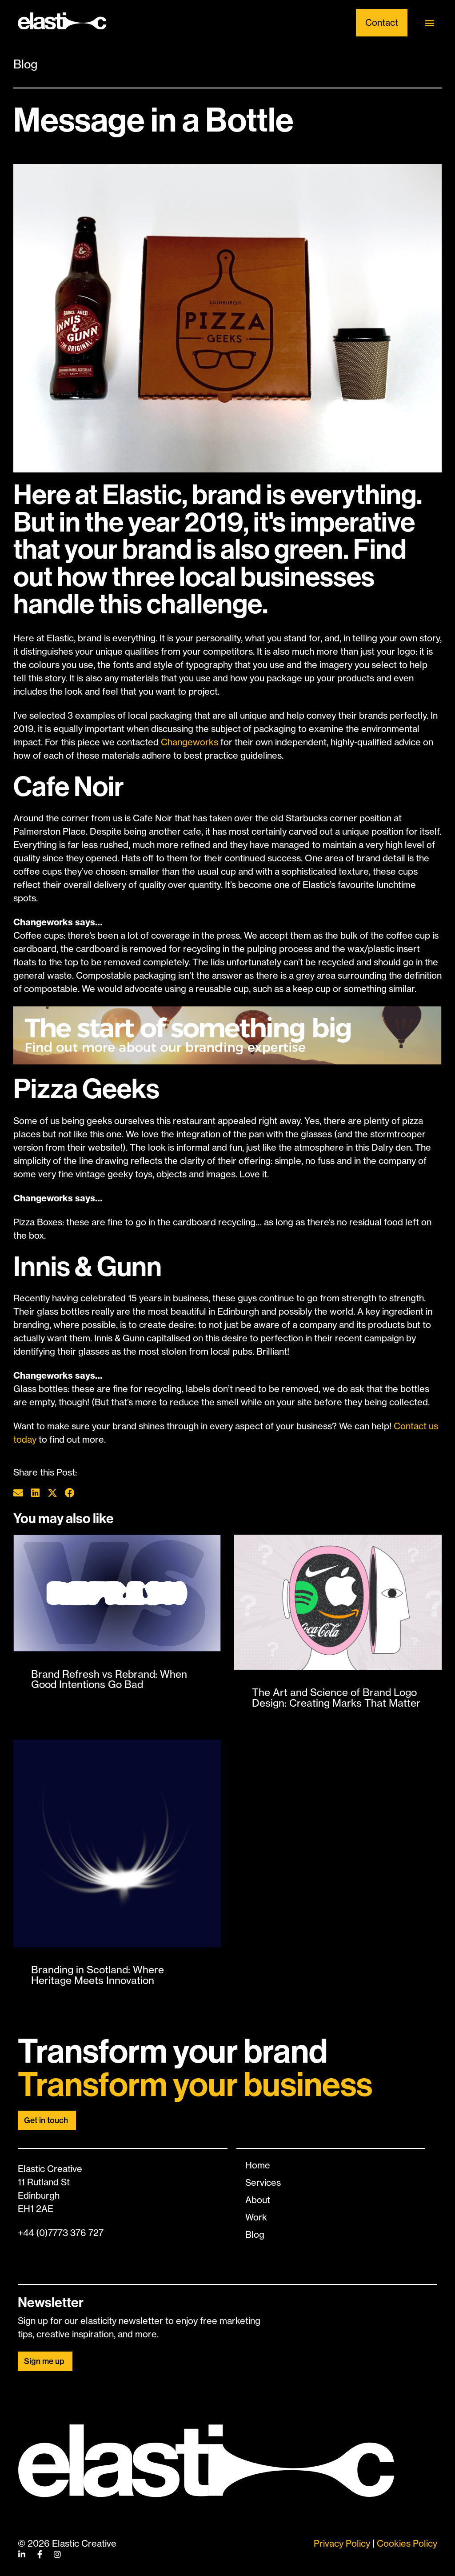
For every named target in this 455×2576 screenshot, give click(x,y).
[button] (430, 23)
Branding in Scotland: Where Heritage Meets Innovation (98, 1975)
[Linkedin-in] (22, 2554)
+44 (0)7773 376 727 (61, 2233)
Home (258, 2165)
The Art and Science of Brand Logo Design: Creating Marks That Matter (336, 1698)
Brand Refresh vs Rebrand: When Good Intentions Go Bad (109, 1679)
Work (256, 2217)
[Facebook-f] (40, 2554)
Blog (25, 64)
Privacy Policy (342, 2543)
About (258, 2200)
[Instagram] (57, 2554)
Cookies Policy (407, 2543)
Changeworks (190, 742)
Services (263, 2182)
